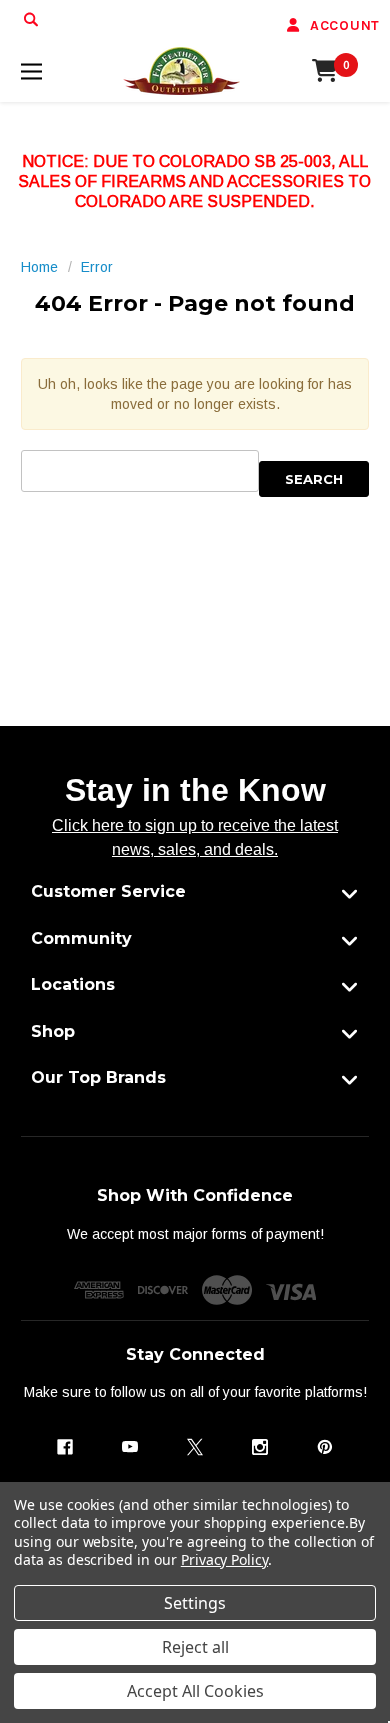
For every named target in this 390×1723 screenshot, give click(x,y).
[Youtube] (130, 1447)
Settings (195, 1603)
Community (81, 938)
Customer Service (108, 891)
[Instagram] (260, 1447)
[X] (195, 1447)
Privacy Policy (224, 1559)
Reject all (195, 1647)
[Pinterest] (325, 1447)
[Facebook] (65, 1447)
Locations (73, 984)
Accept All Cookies (195, 1691)
